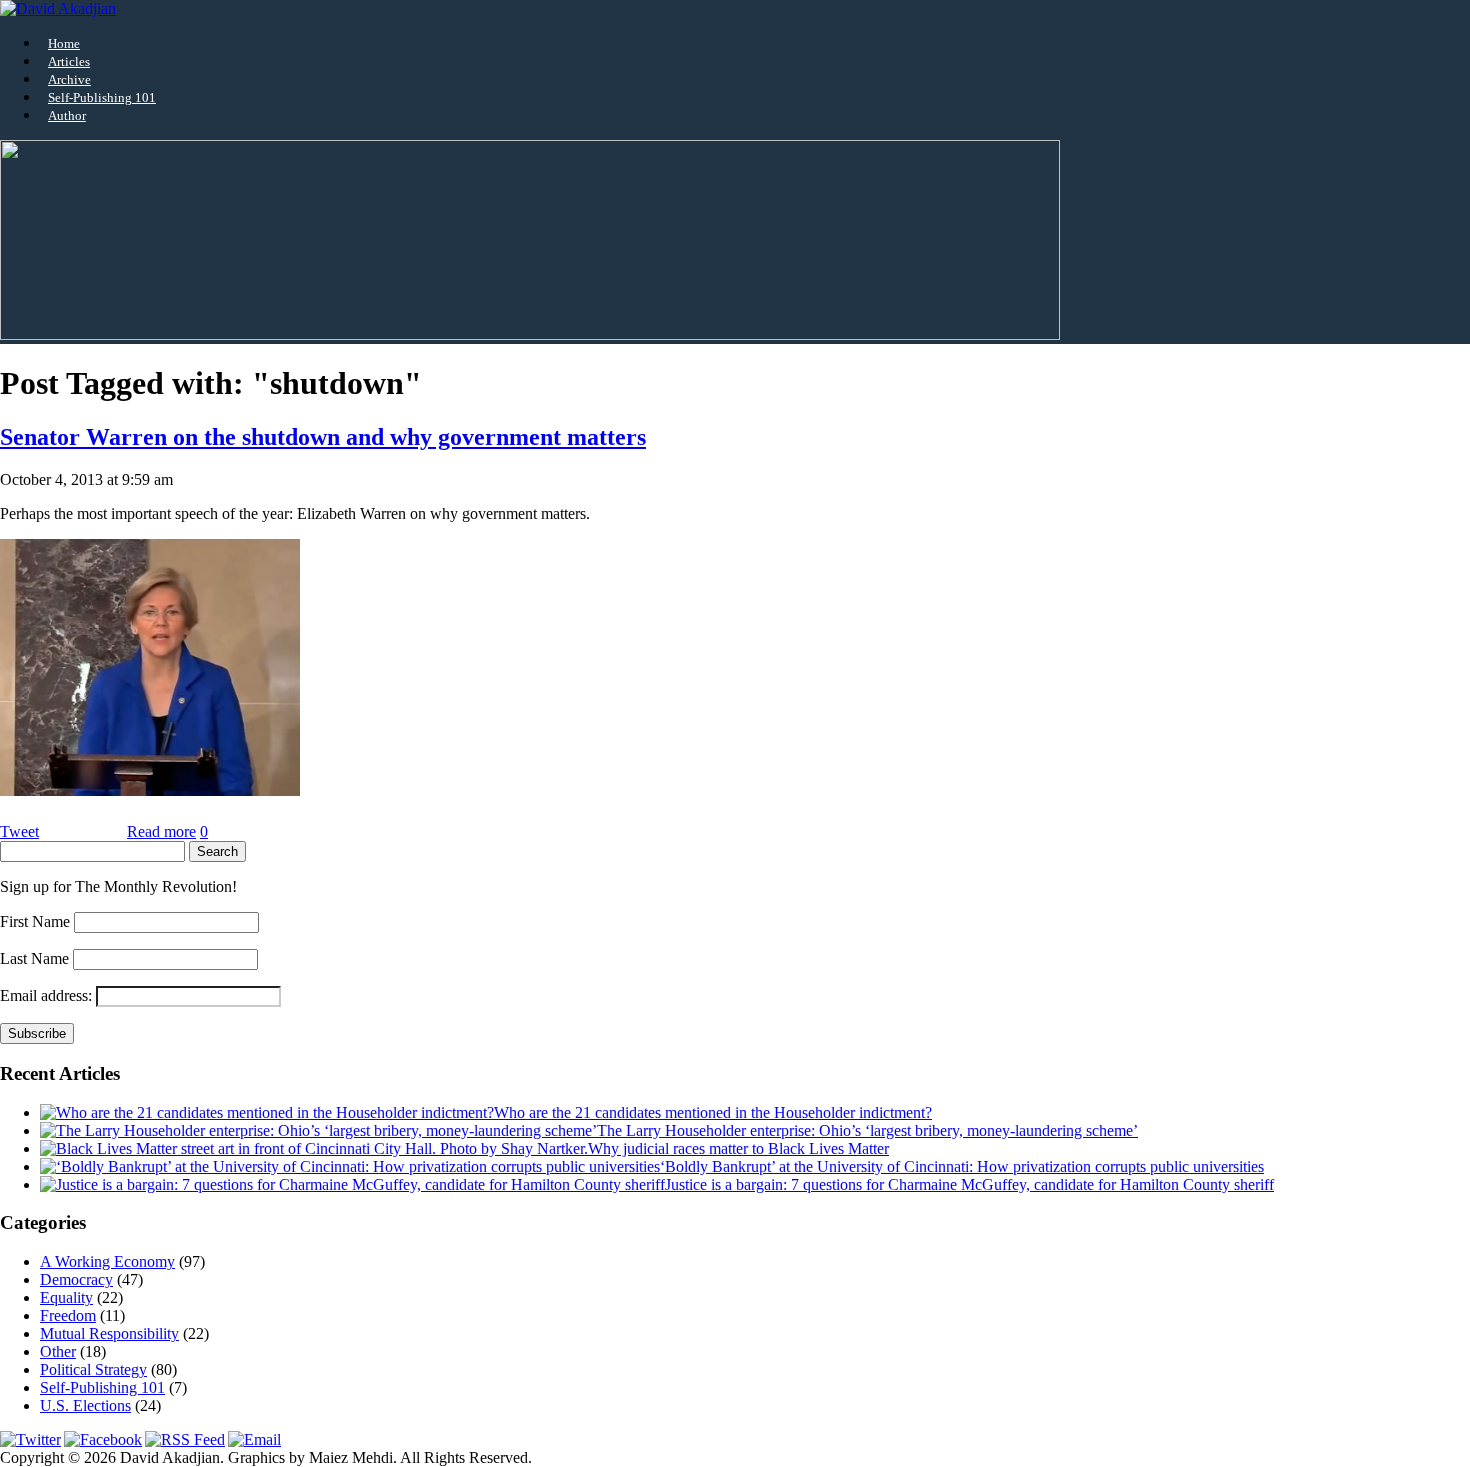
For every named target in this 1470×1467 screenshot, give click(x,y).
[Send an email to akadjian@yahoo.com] (254, 1439)
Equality (66, 1297)
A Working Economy (107, 1261)
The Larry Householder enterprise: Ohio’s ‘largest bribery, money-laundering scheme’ (867, 1130)
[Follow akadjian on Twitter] (30, 1439)
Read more (161, 831)
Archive (69, 79)
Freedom (68, 1315)
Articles (69, 61)
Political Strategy (93, 1369)
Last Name (34, 958)
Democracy (76, 1279)
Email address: (48, 995)
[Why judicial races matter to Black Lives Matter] (314, 1148)
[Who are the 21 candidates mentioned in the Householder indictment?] (267, 1112)
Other (58, 1351)
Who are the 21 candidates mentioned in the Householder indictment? (713, 1112)
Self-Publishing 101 (102, 97)
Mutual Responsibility (109, 1333)
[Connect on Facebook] (103, 1439)
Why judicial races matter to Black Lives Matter (738, 1148)
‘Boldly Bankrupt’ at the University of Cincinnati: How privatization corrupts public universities (962, 1166)
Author (67, 115)
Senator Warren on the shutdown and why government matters (323, 437)
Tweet (19, 831)
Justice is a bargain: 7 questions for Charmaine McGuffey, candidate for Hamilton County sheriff (969, 1184)
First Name (35, 921)
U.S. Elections (85, 1405)
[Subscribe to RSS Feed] (185, 1439)
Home (64, 43)
